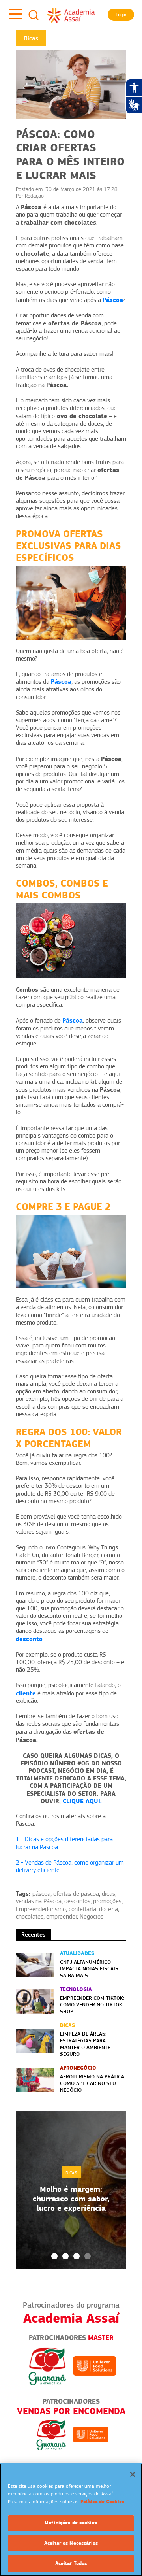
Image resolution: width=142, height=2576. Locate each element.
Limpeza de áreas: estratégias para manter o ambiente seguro (85, 2044)
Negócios (92, 1917)
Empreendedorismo (41, 1909)
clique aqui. (82, 1801)
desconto (29, 1639)
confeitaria (82, 1909)
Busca (34, 15)
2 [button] (65, 2256)
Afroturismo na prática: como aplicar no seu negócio (93, 2083)
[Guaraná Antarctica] (47, 2365)
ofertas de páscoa (76, 1894)
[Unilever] (95, 2365)
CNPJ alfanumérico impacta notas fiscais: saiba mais (90, 1968)
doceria (108, 1909)
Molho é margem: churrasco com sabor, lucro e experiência (71, 2199)
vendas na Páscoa (39, 1901)
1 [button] (54, 2256)
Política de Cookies (102, 2502)
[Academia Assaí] (71, 15)
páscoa (41, 1894)
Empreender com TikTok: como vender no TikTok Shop (92, 2004)
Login (121, 15)
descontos (77, 1901)
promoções (107, 1901)
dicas (108, 1894)
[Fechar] (133, 2474)
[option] (71, 2190)
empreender (62, 1917)
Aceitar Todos (71, 2563)
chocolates (30, 1917)
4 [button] (88, 2256)
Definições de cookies (71, 2523)
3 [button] (77, 2256)
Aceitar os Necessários (71, 2543)
